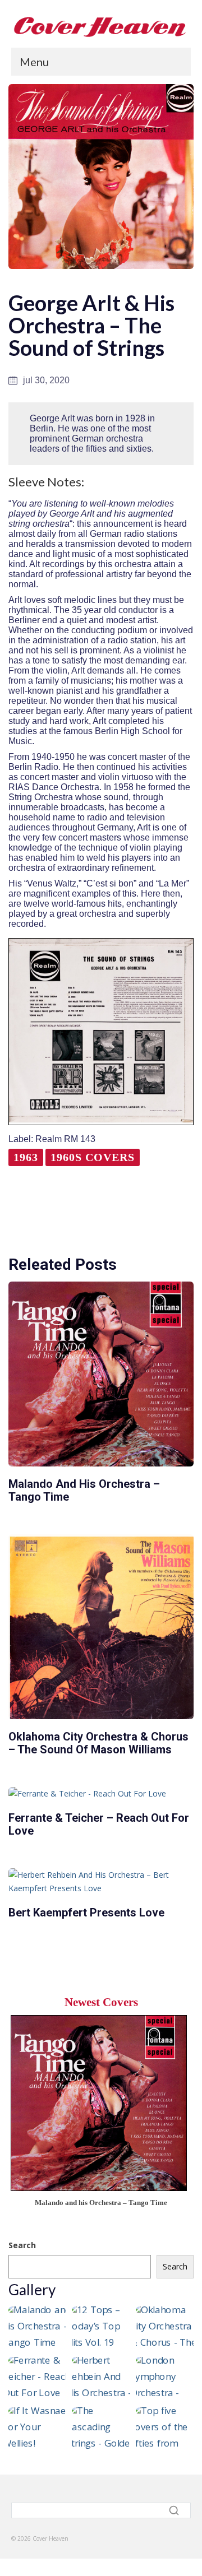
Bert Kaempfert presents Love (86, 1913)
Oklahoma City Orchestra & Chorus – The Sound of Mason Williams (98, 1743)
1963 (26, 1157)
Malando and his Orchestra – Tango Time (84, 1490)
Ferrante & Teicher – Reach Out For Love (99, 1824)
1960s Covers (93, 1157)
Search (22, 2245)
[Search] (175, 2510)
